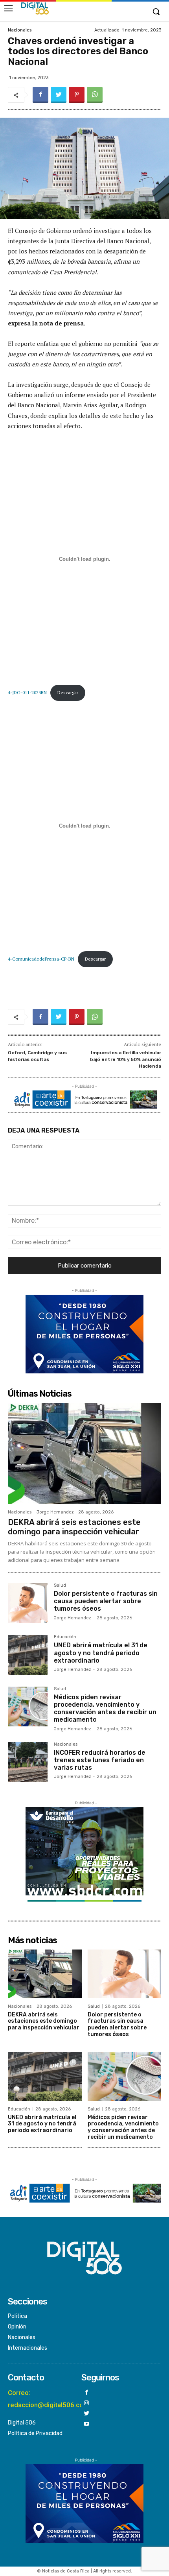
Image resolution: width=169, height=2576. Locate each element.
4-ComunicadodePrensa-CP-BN (41, 959)
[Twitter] (59, 95)
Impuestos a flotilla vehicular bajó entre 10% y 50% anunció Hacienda (126, 1059)
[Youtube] (87, 2424)
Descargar (68, 692)
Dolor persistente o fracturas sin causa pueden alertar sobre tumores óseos (106, 1601)
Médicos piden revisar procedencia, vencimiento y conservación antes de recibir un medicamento (105, 1708)
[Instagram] (87, 2403)
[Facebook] (40, 95)
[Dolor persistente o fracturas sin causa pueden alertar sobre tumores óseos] (28, 1603)
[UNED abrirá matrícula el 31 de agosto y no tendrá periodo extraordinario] (28, 1655)
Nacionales (20, 30)
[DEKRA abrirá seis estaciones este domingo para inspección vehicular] (84, 1453)
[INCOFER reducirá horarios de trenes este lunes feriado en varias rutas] (28, 1762)
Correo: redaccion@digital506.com (49, 2399)
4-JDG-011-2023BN (27, 692)
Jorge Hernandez (55, 1512)
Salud (60, 1586)
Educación (65, 1637)
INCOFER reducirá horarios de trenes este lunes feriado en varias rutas (100, 1760)
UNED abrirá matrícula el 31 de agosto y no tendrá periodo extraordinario (101, 1653)
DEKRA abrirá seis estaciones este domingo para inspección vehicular (74, 1527)
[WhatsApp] (95, 95)
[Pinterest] (77, 95)
